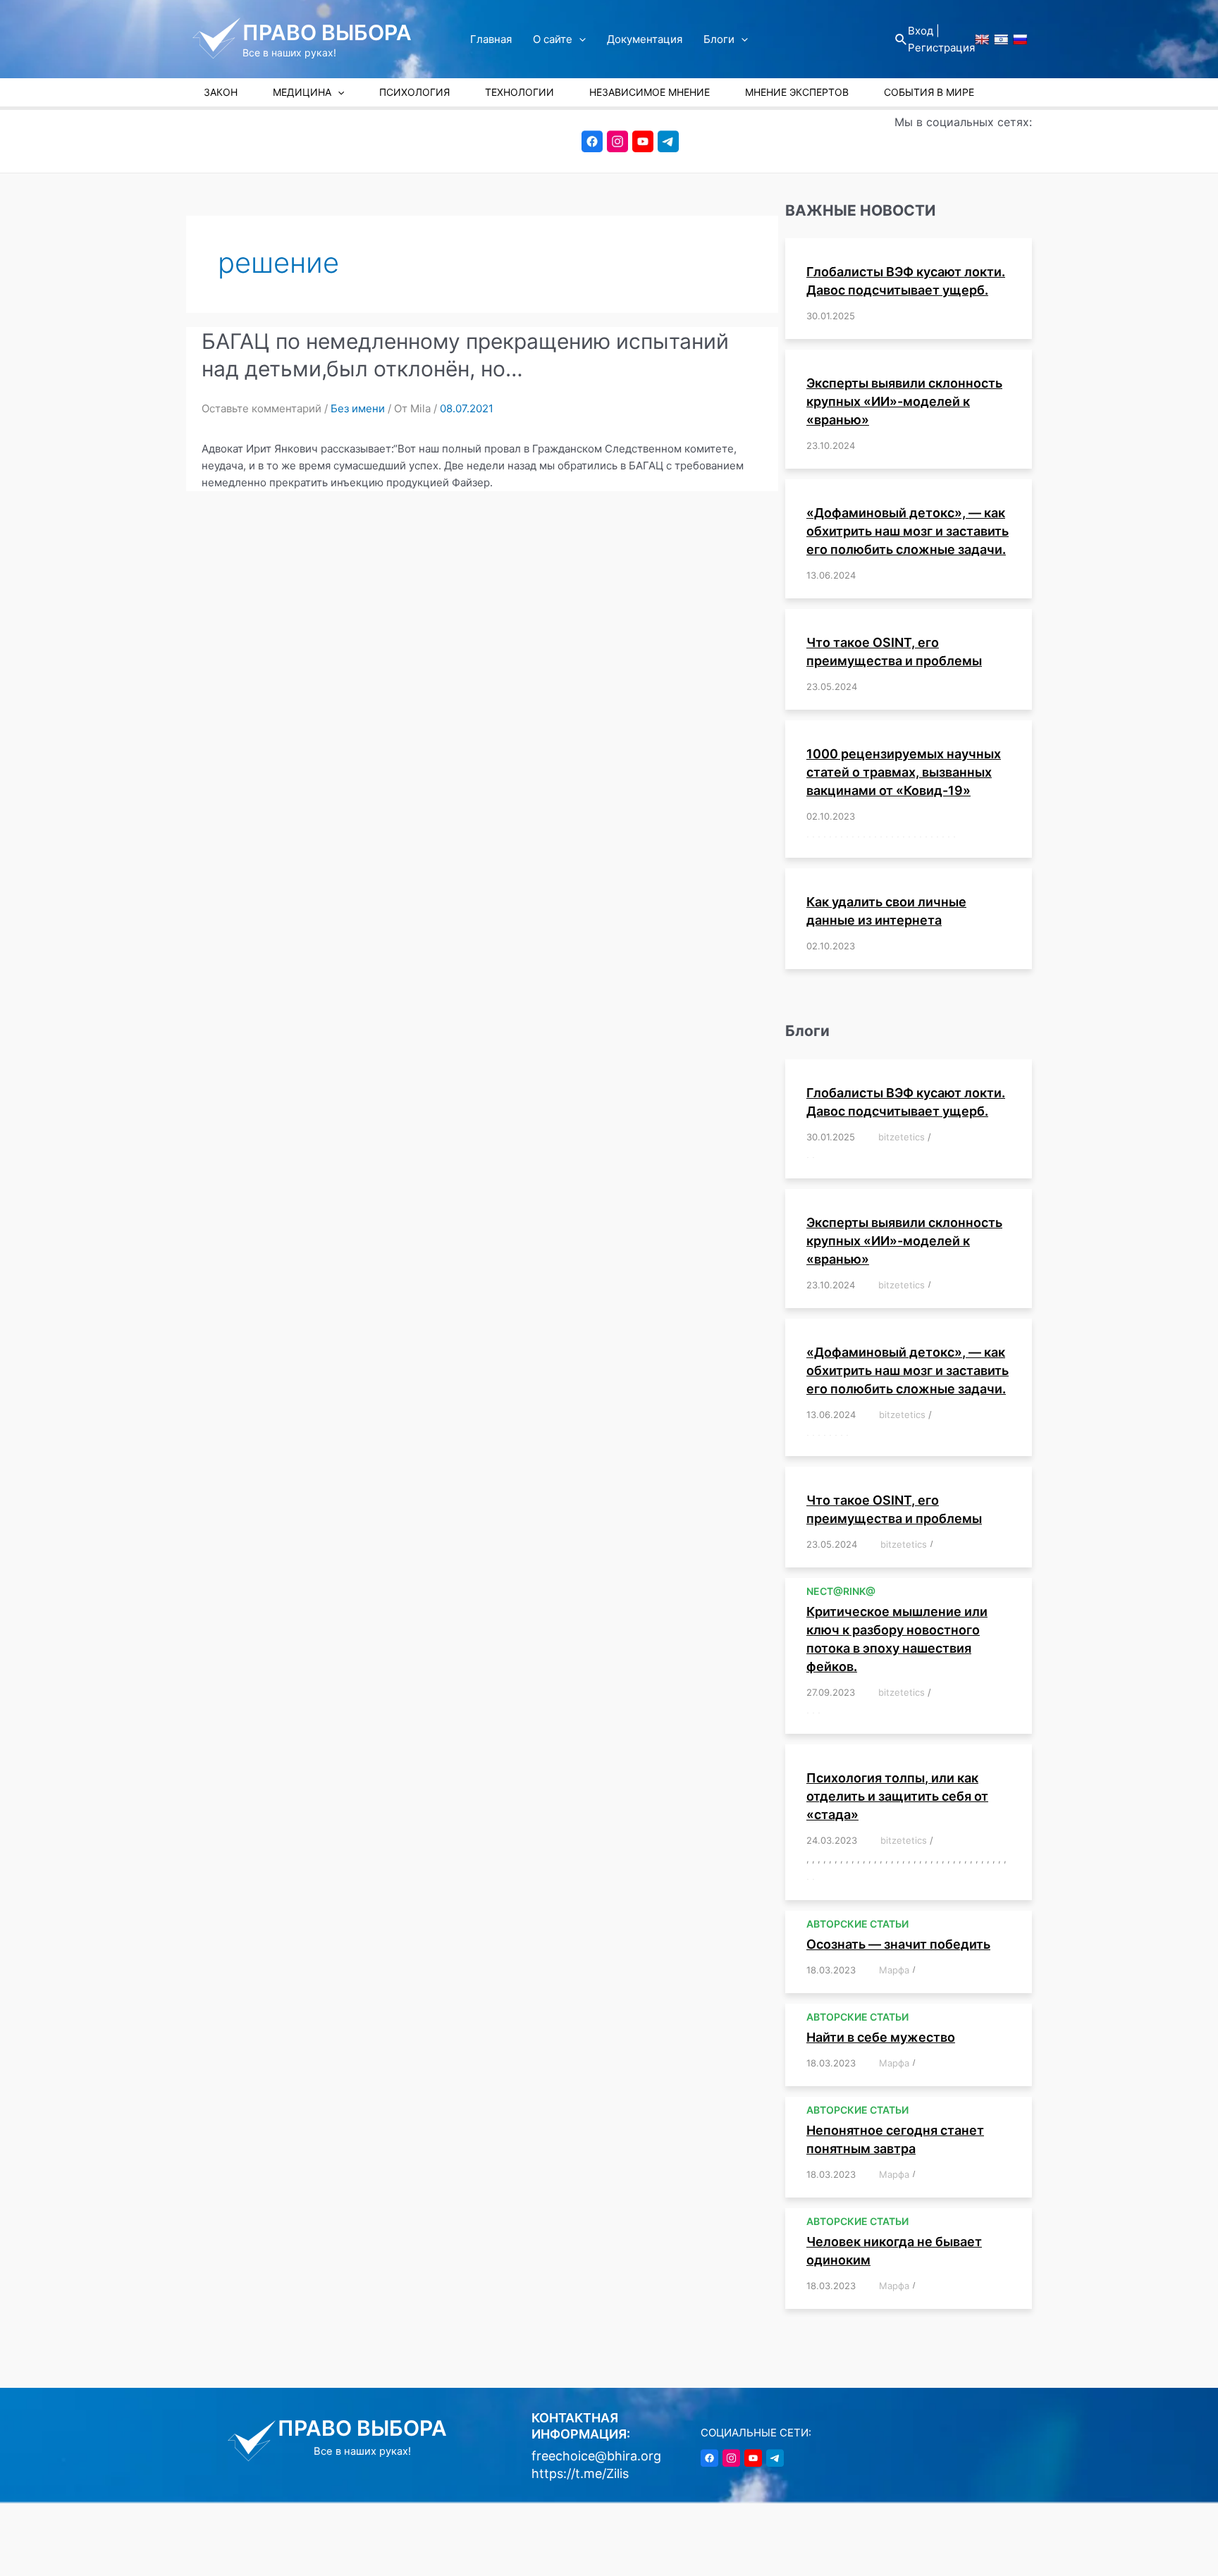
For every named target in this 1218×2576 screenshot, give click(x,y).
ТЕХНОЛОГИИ (519, 92)
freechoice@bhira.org (596, 2456)
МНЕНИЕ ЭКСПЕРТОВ (797, 92)
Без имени (358, 408)
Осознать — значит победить (898, 1944)
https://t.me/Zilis (580, 2473)
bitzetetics (902, 1137)
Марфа (894, 1970)
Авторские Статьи (857, 1924)
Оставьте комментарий (262, 408)
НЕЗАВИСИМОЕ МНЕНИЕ (650, 92)
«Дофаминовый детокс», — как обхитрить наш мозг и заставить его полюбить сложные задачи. (908, 531)
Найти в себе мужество (881, 2037)
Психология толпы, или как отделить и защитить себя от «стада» (897, 1796)
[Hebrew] (1001, 39)
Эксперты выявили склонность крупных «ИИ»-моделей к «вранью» (904, 401)
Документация (645, 39)
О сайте (553, 39)
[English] (982, 39)
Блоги (719, 39)
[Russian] (1020, 39)
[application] (579, 39)
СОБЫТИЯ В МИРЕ (929, 92)
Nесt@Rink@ (841, 1591)
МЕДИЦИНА (302, 92)
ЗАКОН (221, 92)
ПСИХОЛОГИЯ (414, 92)
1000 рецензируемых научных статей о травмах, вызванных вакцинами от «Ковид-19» (904, 772)
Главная (491, 39)
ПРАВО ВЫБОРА (327, 32)
